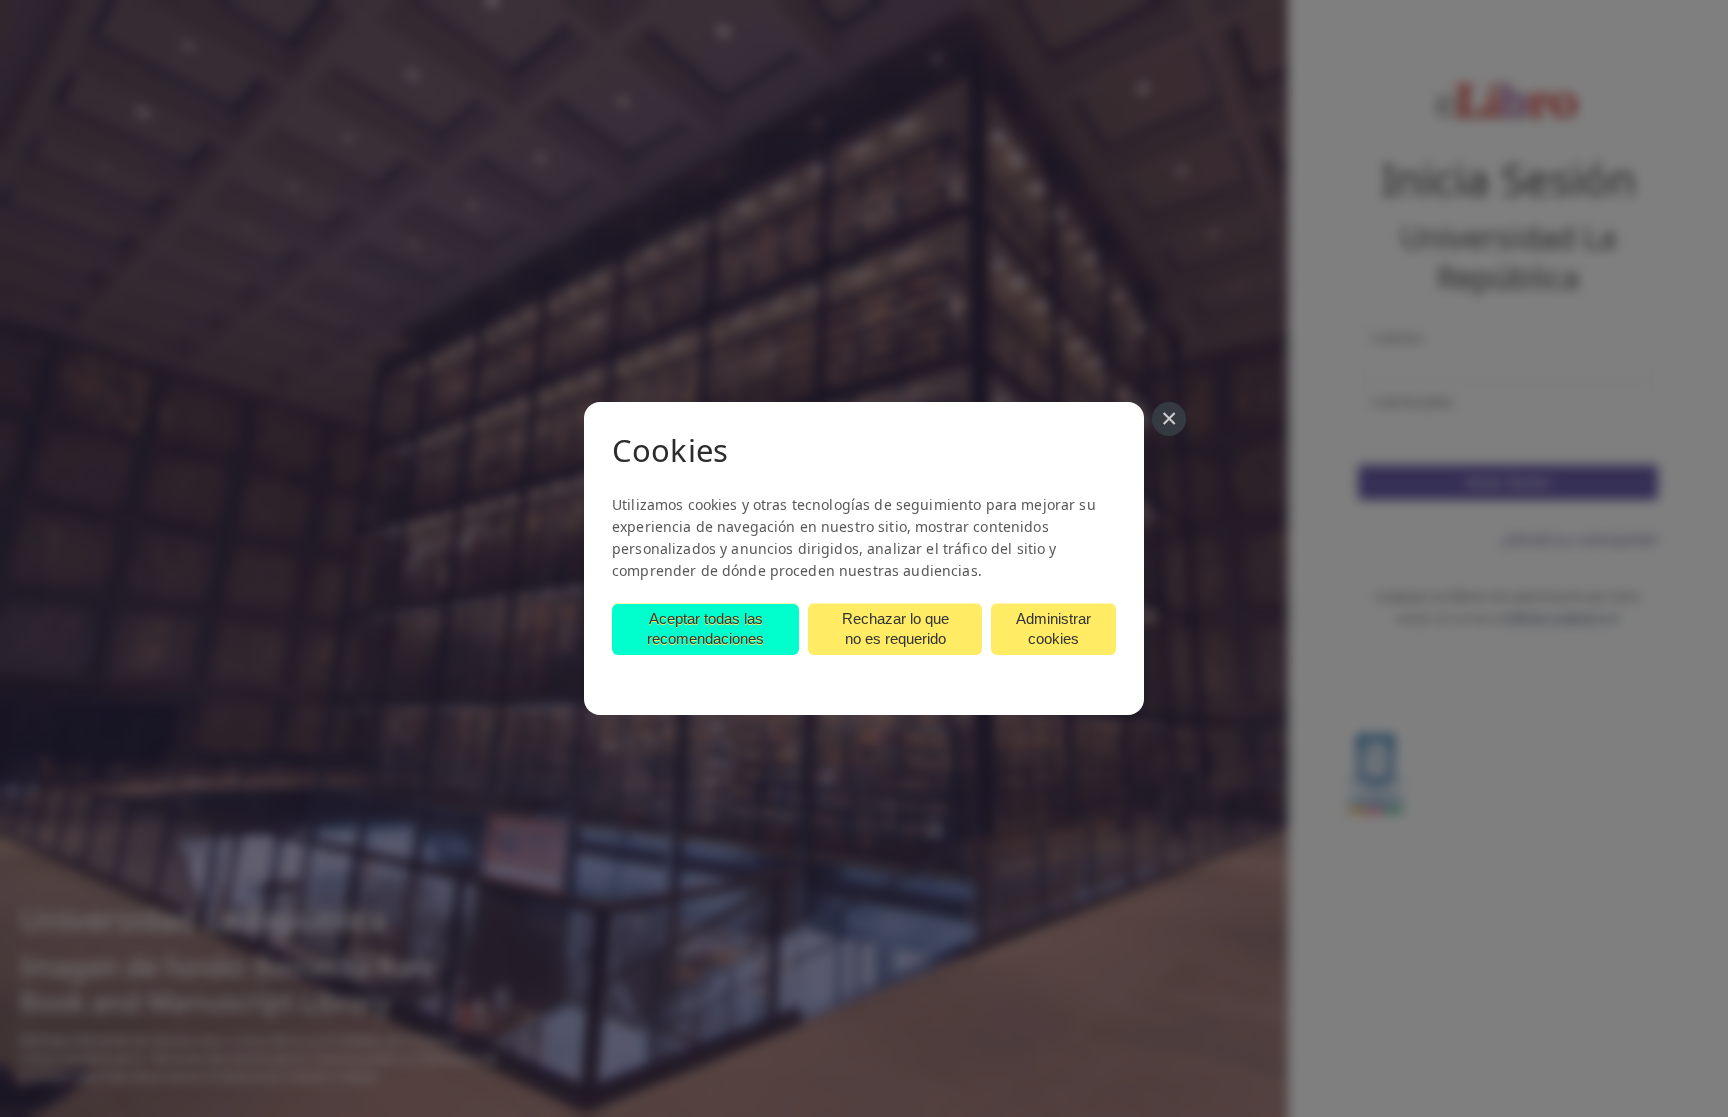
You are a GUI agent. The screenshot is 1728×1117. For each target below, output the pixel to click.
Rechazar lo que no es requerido (895, 628)
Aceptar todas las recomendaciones (705, 628)
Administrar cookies (1053, 628)
